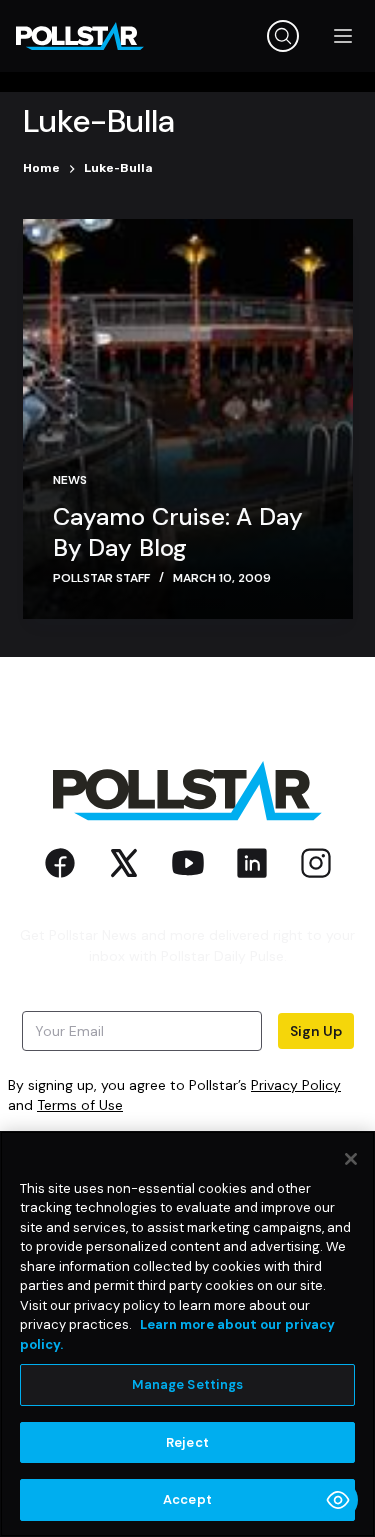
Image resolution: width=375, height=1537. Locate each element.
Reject (187, 1442)
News (70, 480)
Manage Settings (188, 1384)
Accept (187, 1499)
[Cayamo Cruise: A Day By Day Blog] (188, 419)
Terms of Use (80, 1105)
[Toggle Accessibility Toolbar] (338, 1500)
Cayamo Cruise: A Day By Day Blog (178, 532)
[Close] (351, 1159)
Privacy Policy (296, 1085)
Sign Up (316, 1031)
